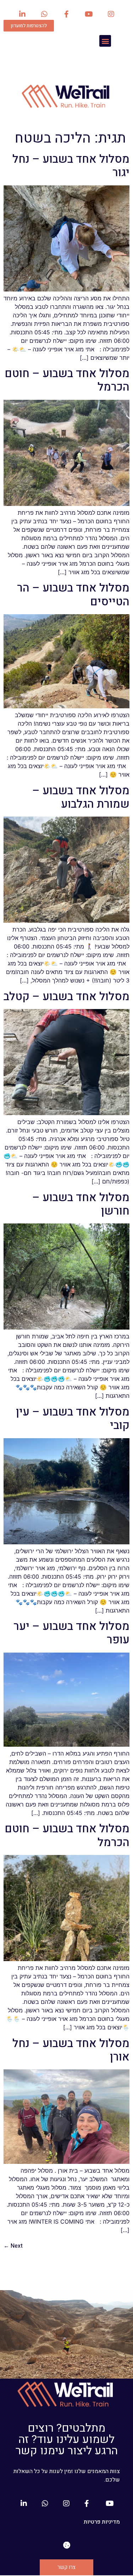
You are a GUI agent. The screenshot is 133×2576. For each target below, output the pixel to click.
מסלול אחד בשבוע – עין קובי (73, 1419)
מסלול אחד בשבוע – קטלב (66, 996)
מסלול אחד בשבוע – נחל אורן (71, 2050)
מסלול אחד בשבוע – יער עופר (71, 1633)
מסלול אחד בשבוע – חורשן (81, 1204)
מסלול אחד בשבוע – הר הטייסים (73, 595)
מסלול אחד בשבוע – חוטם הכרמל (67, 380)
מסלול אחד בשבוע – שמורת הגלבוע (81, 797)
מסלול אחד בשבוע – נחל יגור (71, 166)
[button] (105, 41)
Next (13, 2246)
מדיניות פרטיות (102, 2522)
